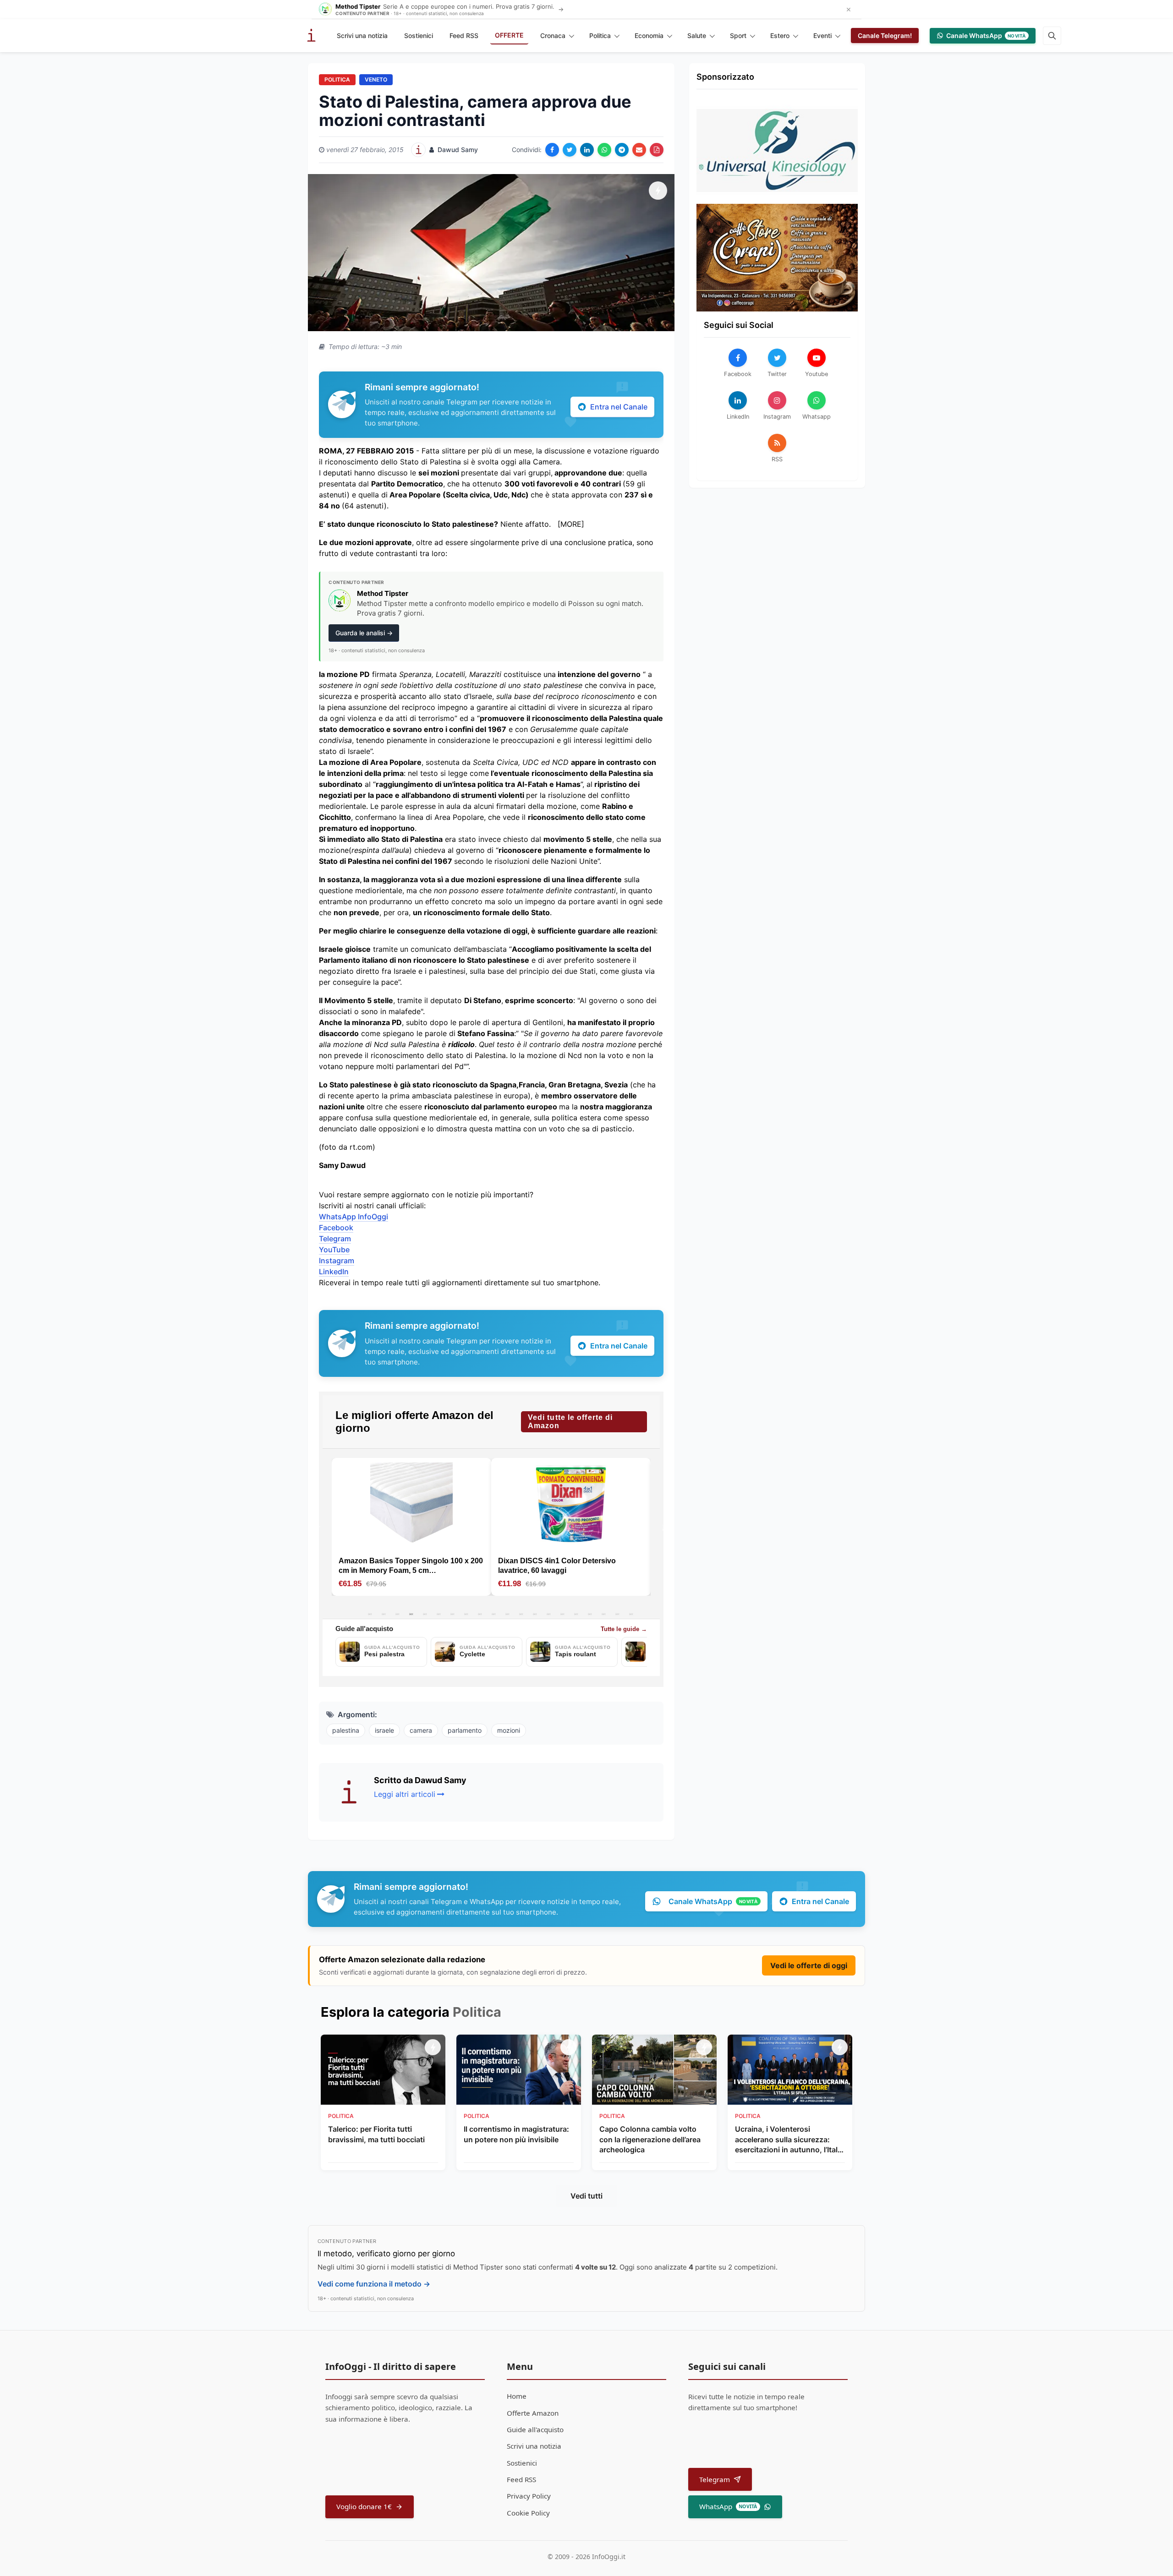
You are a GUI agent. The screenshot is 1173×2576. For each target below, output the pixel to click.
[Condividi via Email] (639, 150)
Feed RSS (464, 35)
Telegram (335, 1239)
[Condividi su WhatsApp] (604, 150)
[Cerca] (1052, 36)
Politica (600, 35)
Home (517, 2396)
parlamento (465, 1730)
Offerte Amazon (533, 2413)
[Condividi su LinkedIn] (587, 150)
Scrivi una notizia (362, 35)
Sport (738, 35)
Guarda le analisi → (364, 633)
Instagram (337, 1261)
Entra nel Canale (619, 407)
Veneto (376, 79)
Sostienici (419, 35)
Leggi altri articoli (405, 1794)
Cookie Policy (528, 2513)
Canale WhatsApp (986, 35)
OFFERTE (509, 35)
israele (384, 1730)
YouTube (334, 1250)
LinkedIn (334, 1272)
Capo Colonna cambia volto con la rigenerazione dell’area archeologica (650, 2139)
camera (421, 1730)
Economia (649, 35)
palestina (346, 1730)
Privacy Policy (529, 2496)
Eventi (822, 35)
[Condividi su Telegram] (622, 150)
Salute (697, 35)
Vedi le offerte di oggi (809, 1965)
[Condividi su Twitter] (570, 150)
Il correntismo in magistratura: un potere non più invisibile (516, 2134)
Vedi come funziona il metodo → (374, 2284)
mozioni (509, 1730)
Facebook (336, 1228)
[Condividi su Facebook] (552, 150)
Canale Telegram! (885, 35)
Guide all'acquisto (535, 2429)
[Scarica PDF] (657, 150)
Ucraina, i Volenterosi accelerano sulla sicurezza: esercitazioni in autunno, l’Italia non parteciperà (789, 2139)
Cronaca (553, 35)
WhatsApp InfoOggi (354, 1217)
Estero (780, 35)
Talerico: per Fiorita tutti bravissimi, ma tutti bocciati (376, 2134)
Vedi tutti (586, 2196)
